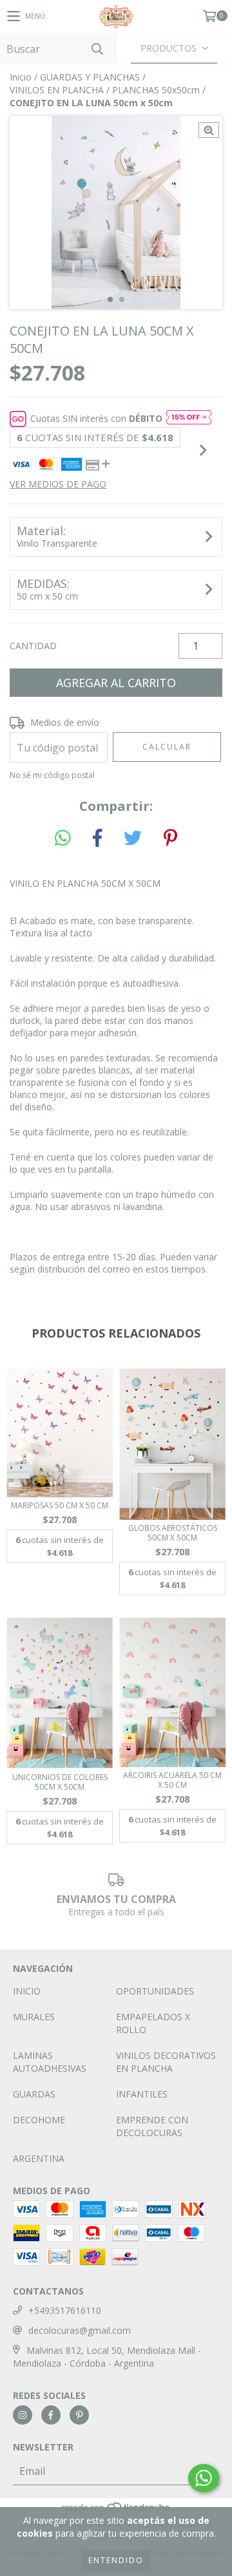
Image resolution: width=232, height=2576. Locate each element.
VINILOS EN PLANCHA (57, 90)
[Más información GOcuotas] (189, 419)
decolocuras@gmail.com (80, 2330)
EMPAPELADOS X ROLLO (153, 2023)
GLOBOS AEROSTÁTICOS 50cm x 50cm (173, 1533)
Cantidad (33, 646)
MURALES (34, 2017)
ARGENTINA (39, 2158)
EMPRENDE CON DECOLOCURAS (152, 2126)
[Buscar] (97, 49)
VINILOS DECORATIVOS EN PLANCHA (166, 2062)
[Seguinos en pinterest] (79, 2415)
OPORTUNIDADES (155, 1991)
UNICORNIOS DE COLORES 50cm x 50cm (60, 1782)
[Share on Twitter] (133, 838)
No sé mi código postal (52, 775)
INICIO (27, 1991)
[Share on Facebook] (97, 838)
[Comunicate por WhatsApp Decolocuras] (204, 2478)
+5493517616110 (65, 2310)
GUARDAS (34, 2094)
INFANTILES (142, 2094)
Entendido (116, 2560)
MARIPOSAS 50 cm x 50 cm (60, 1505)
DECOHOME (39, 2120)
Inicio (21, 77)
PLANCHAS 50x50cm (156, 90)
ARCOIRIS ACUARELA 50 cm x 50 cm (172, 1780)
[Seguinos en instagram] (23, 2415)
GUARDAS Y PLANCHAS (90, 77)
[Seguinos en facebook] (51, 2415)
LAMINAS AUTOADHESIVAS (50, 2062)
